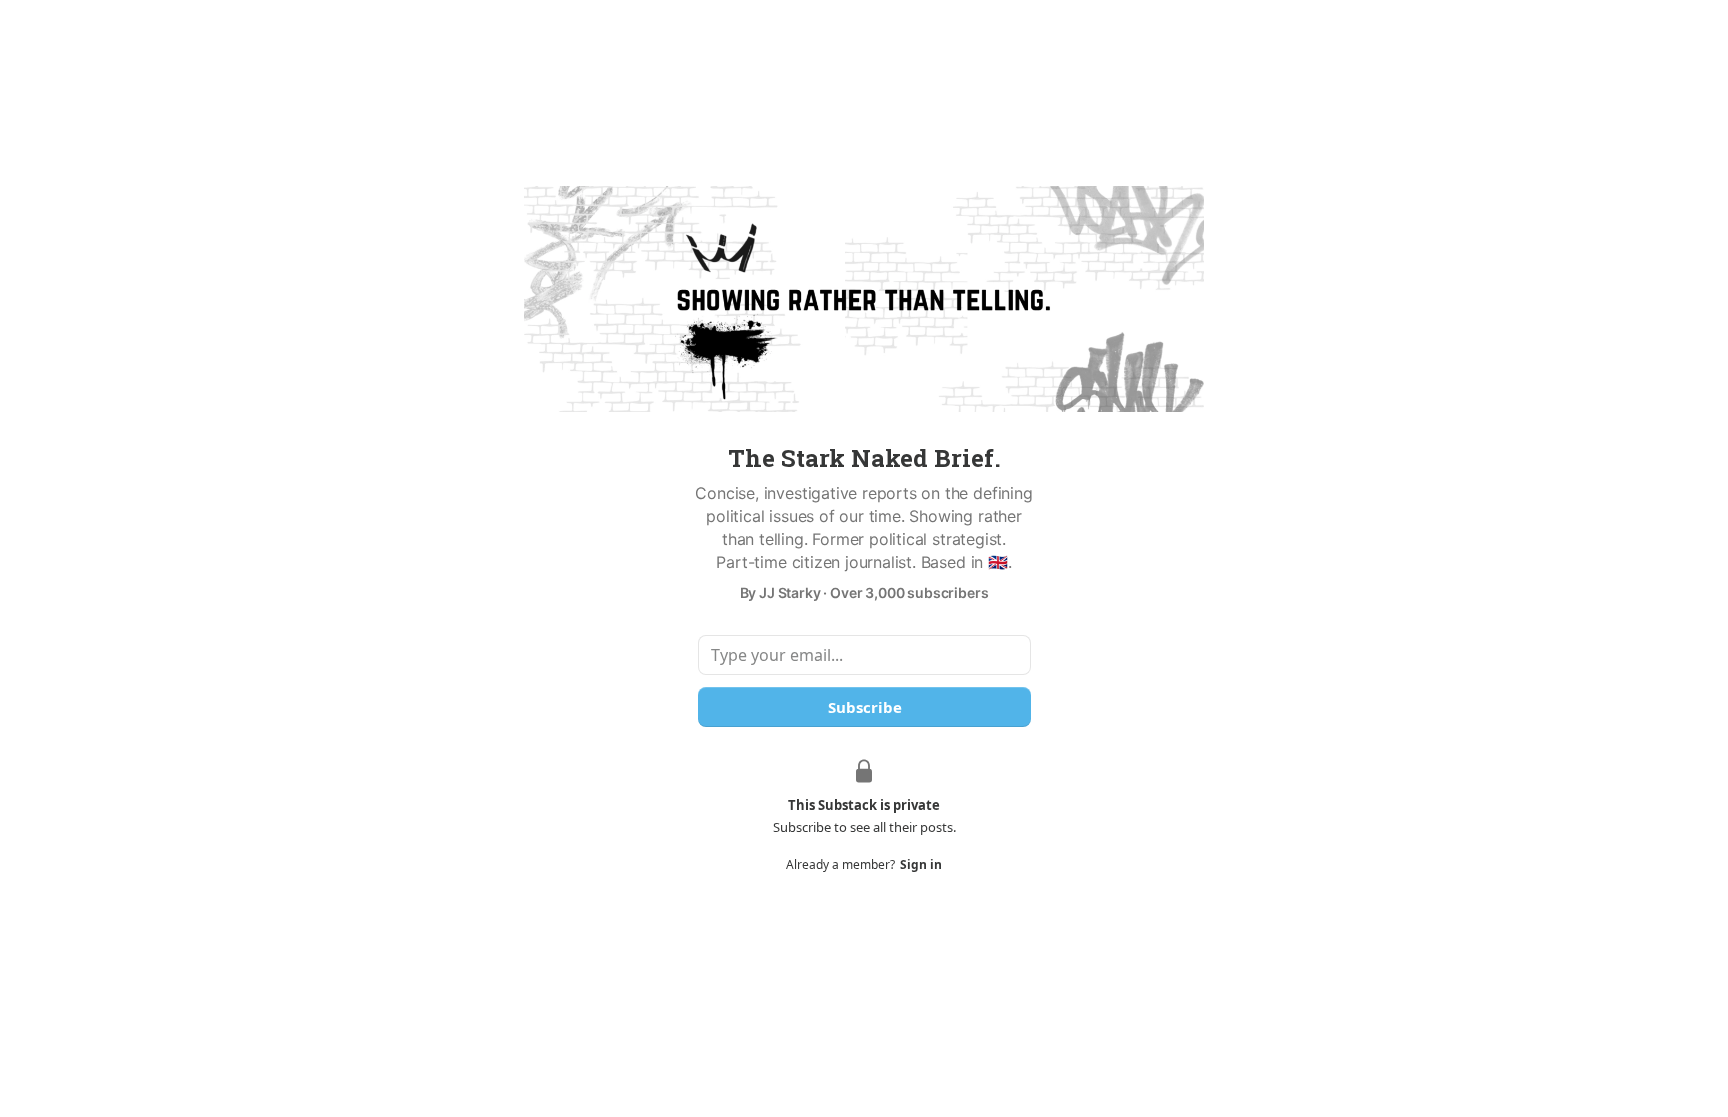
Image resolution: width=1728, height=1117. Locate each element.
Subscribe (864, 707)
